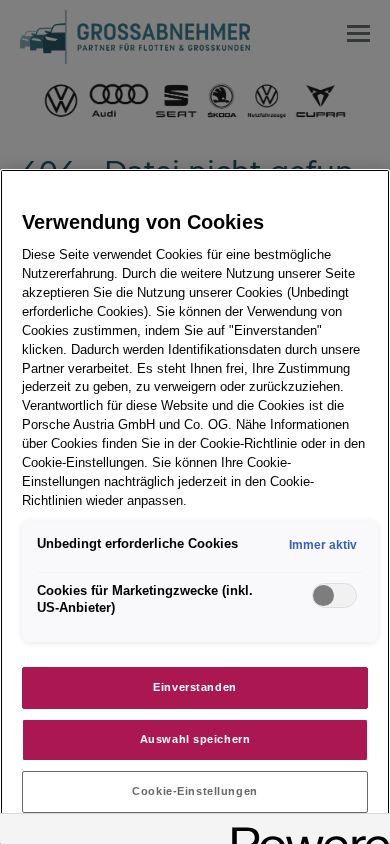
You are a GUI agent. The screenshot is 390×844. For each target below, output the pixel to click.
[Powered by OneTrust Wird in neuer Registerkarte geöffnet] (304, 831)
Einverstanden (194, 687)
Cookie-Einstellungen (194, 791)
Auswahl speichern (195, 739)
